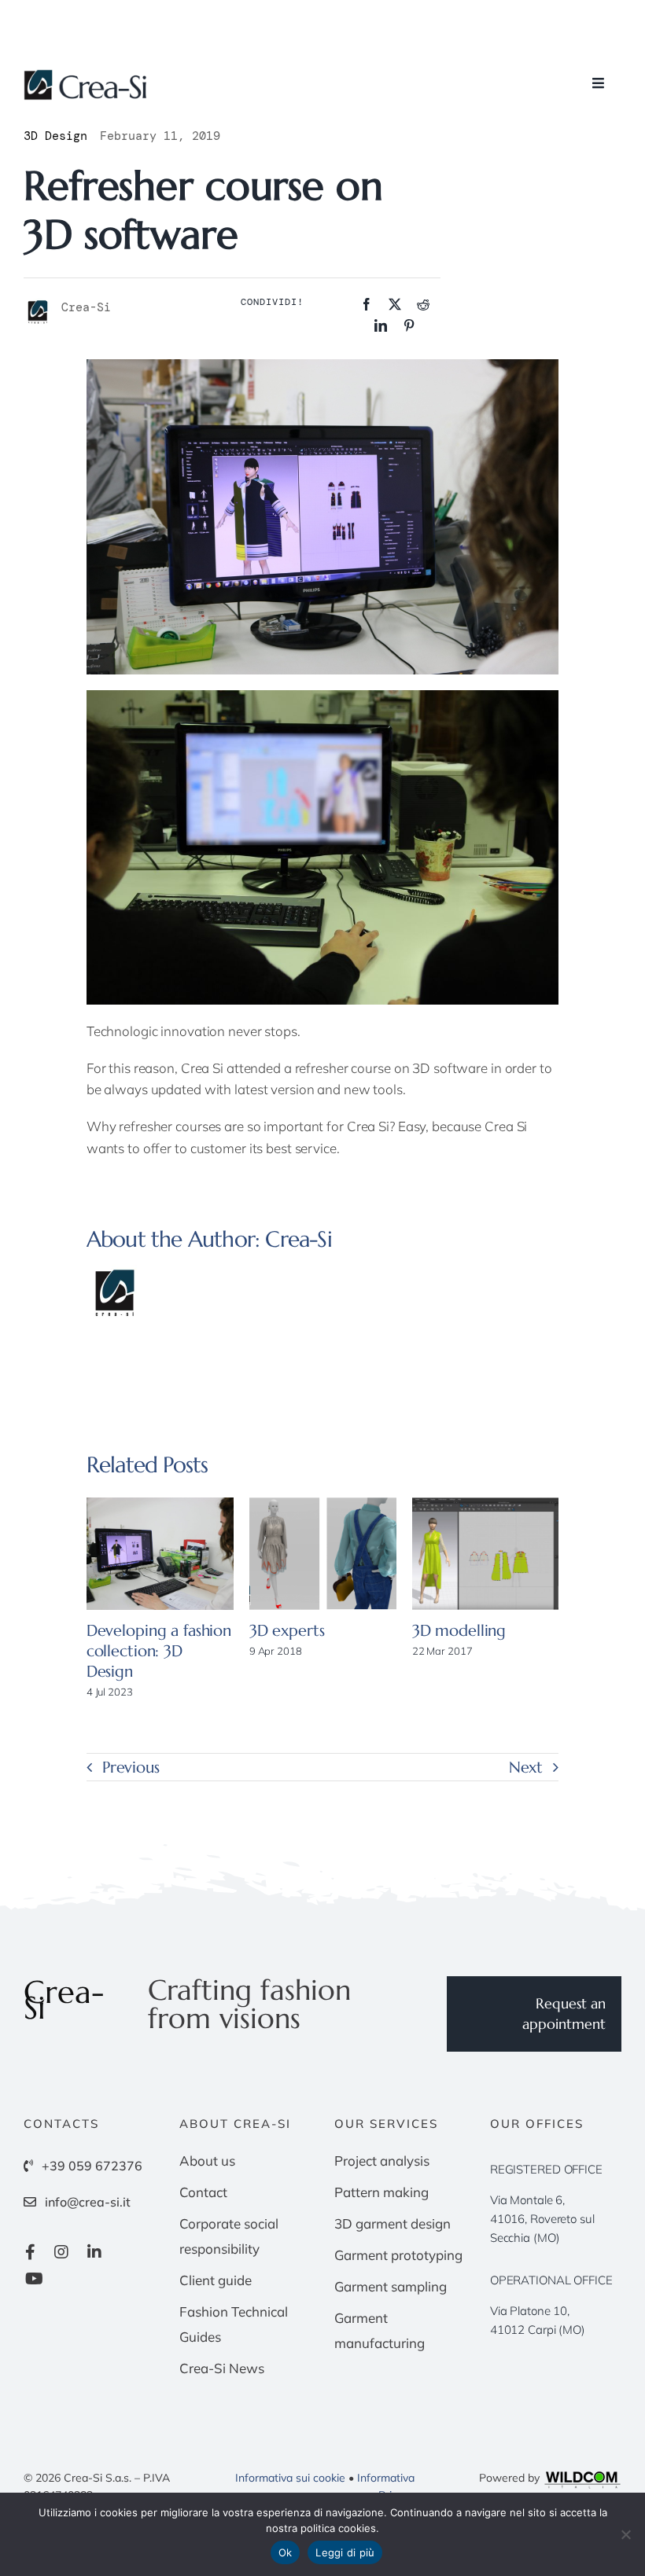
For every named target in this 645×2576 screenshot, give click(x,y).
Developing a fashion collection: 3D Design (159, 1651)
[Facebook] (367, 305)
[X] (395, 305)
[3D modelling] (486, 1554)
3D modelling (459, 1631)
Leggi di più (345, 2552)
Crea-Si (298, 1239)
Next (526, 1768)
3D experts (287, 1631)
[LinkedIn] (381, 326)
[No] (625, 2534)
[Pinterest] (409, 326)
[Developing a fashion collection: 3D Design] (160, 1554)
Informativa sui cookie (290, 2478)
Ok (286, 2552)
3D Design (55, 136)
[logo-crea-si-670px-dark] (87, 76)
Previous (131, 1768)
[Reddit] (423, 305)
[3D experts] (323, 1554)
